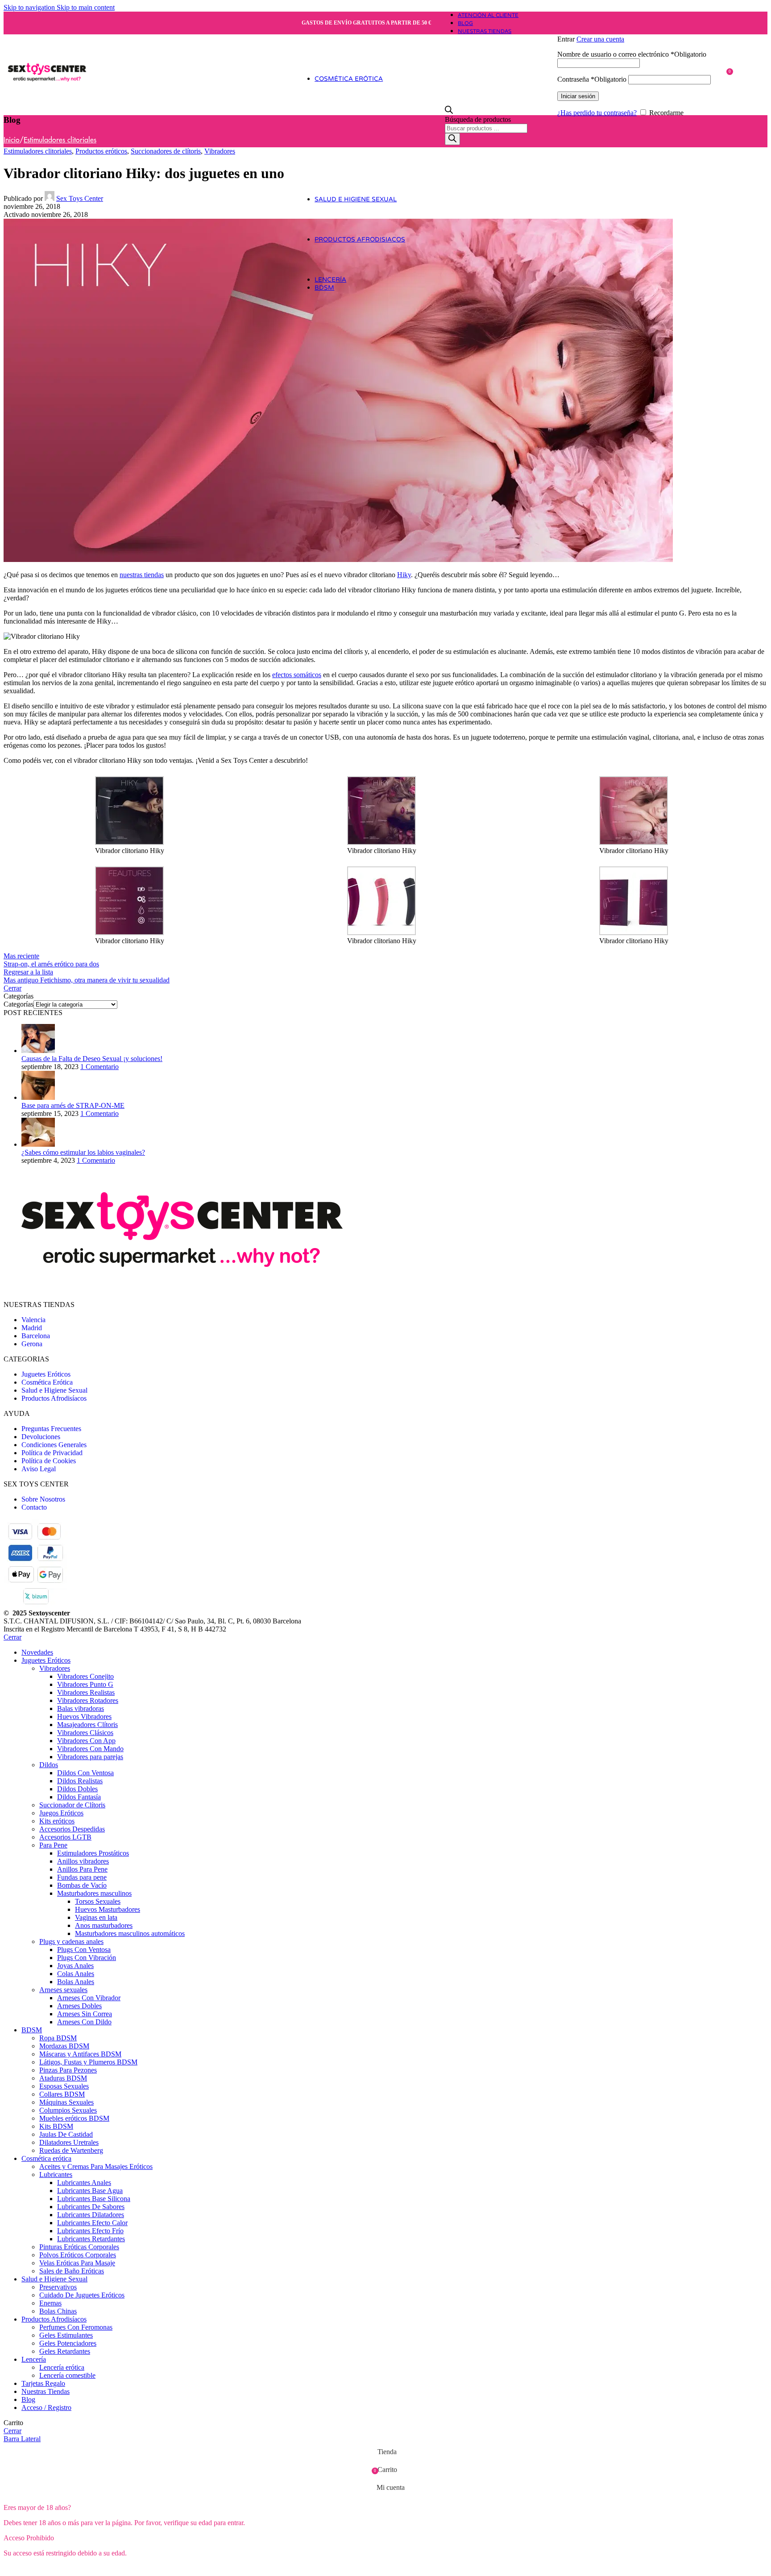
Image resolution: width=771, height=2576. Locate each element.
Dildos (49, 1765)
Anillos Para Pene (82, 1869)
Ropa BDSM (58, 2038)
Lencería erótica (62, 2367)
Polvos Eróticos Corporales (78, 2255)
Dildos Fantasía (79, 1797)
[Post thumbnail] (38, 1051)
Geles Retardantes (65, 2351)
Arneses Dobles (79, 2006)
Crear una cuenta (600, 39)
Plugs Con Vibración (87, 1958)
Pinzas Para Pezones (68, 2070)
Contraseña (592, 79)
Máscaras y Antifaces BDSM (80, 2054)
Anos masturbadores (104, 1925)
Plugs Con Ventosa (84, 1950)
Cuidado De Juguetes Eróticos (82, 2295)
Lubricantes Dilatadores (91, 2215)
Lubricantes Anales (84, 2183)
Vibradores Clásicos (85, 1733)
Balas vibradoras (81, 1708)
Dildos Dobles (77, 1789)
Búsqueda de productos (478, 119)
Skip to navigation (30, 7)
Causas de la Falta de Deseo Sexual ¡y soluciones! (92, 1059)
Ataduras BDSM (63, 2078)
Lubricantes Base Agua (90, 2191)
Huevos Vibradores (84, 1717)
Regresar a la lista (28, 972)
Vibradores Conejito (85, 1676)
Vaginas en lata (96, 1917)
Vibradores (220, 151)
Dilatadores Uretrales (69, 2142)
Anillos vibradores (83, 1861)
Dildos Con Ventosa (85, 1773)
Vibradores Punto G (85, 1684)
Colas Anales (76, 1974)
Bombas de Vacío (82, 1885)
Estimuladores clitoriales (60, 140)
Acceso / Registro (46, 2407)
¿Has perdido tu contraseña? (597, 113)
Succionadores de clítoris (166, 151)
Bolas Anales (76, 1982)
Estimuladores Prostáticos (93, 1853)
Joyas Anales (75, 1966)
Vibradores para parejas (90, 1757)
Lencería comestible (67, 2375)
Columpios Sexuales (68, 2110)
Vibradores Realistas (86, 1692)
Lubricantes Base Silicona (94, 2199)
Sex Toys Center (80, 198)
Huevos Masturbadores (108, 1909)
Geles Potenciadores (68, 2343)
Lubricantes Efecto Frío (90, 2231)
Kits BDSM (56, 2126)
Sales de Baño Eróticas (72, 2271)
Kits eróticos (57, 1821)
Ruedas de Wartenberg (71, 2150)
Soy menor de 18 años (109, 2568)
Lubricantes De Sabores (91, 2207)
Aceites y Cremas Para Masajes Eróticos (96, 2166)
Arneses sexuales (63, 1990)
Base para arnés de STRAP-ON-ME (73, 1105)
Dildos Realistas (80, 1781)
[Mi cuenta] (641, 26)
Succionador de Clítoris (72, 1805)
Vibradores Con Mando (90, 1749)
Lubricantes (56, 2174)
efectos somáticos (297, 675)
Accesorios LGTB (65, 1837)
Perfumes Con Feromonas (76, 2327)
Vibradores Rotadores (88, 1700)
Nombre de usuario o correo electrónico (632, 54)
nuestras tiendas (142, 575)
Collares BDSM (62, 2094)
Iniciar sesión (578, 96)
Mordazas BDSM (64, 2046)
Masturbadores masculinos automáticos (130, 1933)
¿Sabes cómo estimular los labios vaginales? (83, 1152)
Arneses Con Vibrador (89, 1998)
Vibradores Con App (86, 1741)
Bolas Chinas (58, 2311)
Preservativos (58, 2287)
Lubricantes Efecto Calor (92, 2223)
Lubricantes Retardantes (91, 2239)
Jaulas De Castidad (66, 2134)
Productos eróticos (101, 151)
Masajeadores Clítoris (87, 1725)
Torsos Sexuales (98, 1901)
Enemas (50, 2303)
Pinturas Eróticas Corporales (79, 2247)
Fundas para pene (82, 1877)
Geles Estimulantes (66, 2335)
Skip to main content (86, 7)
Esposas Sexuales (64, 2086)
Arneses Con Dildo (84, 2022)
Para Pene (53, 1845)
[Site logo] (47, 109)
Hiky (404, 575)
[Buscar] (452, 139)
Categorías (19, 1004)
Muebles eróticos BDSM (74, 2118)
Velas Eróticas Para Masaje (77, 2263)
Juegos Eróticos (61, 1813)
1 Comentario (99, 1067)
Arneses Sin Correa (85, 2014)
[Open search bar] (449, 111)
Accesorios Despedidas (72, 1829)
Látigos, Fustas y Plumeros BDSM (88, 2062)
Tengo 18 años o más (38, 2568)
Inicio (12, 140)
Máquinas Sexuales (66, 2102)
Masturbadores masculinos (94, 1893)
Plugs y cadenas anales (71, 1941)
